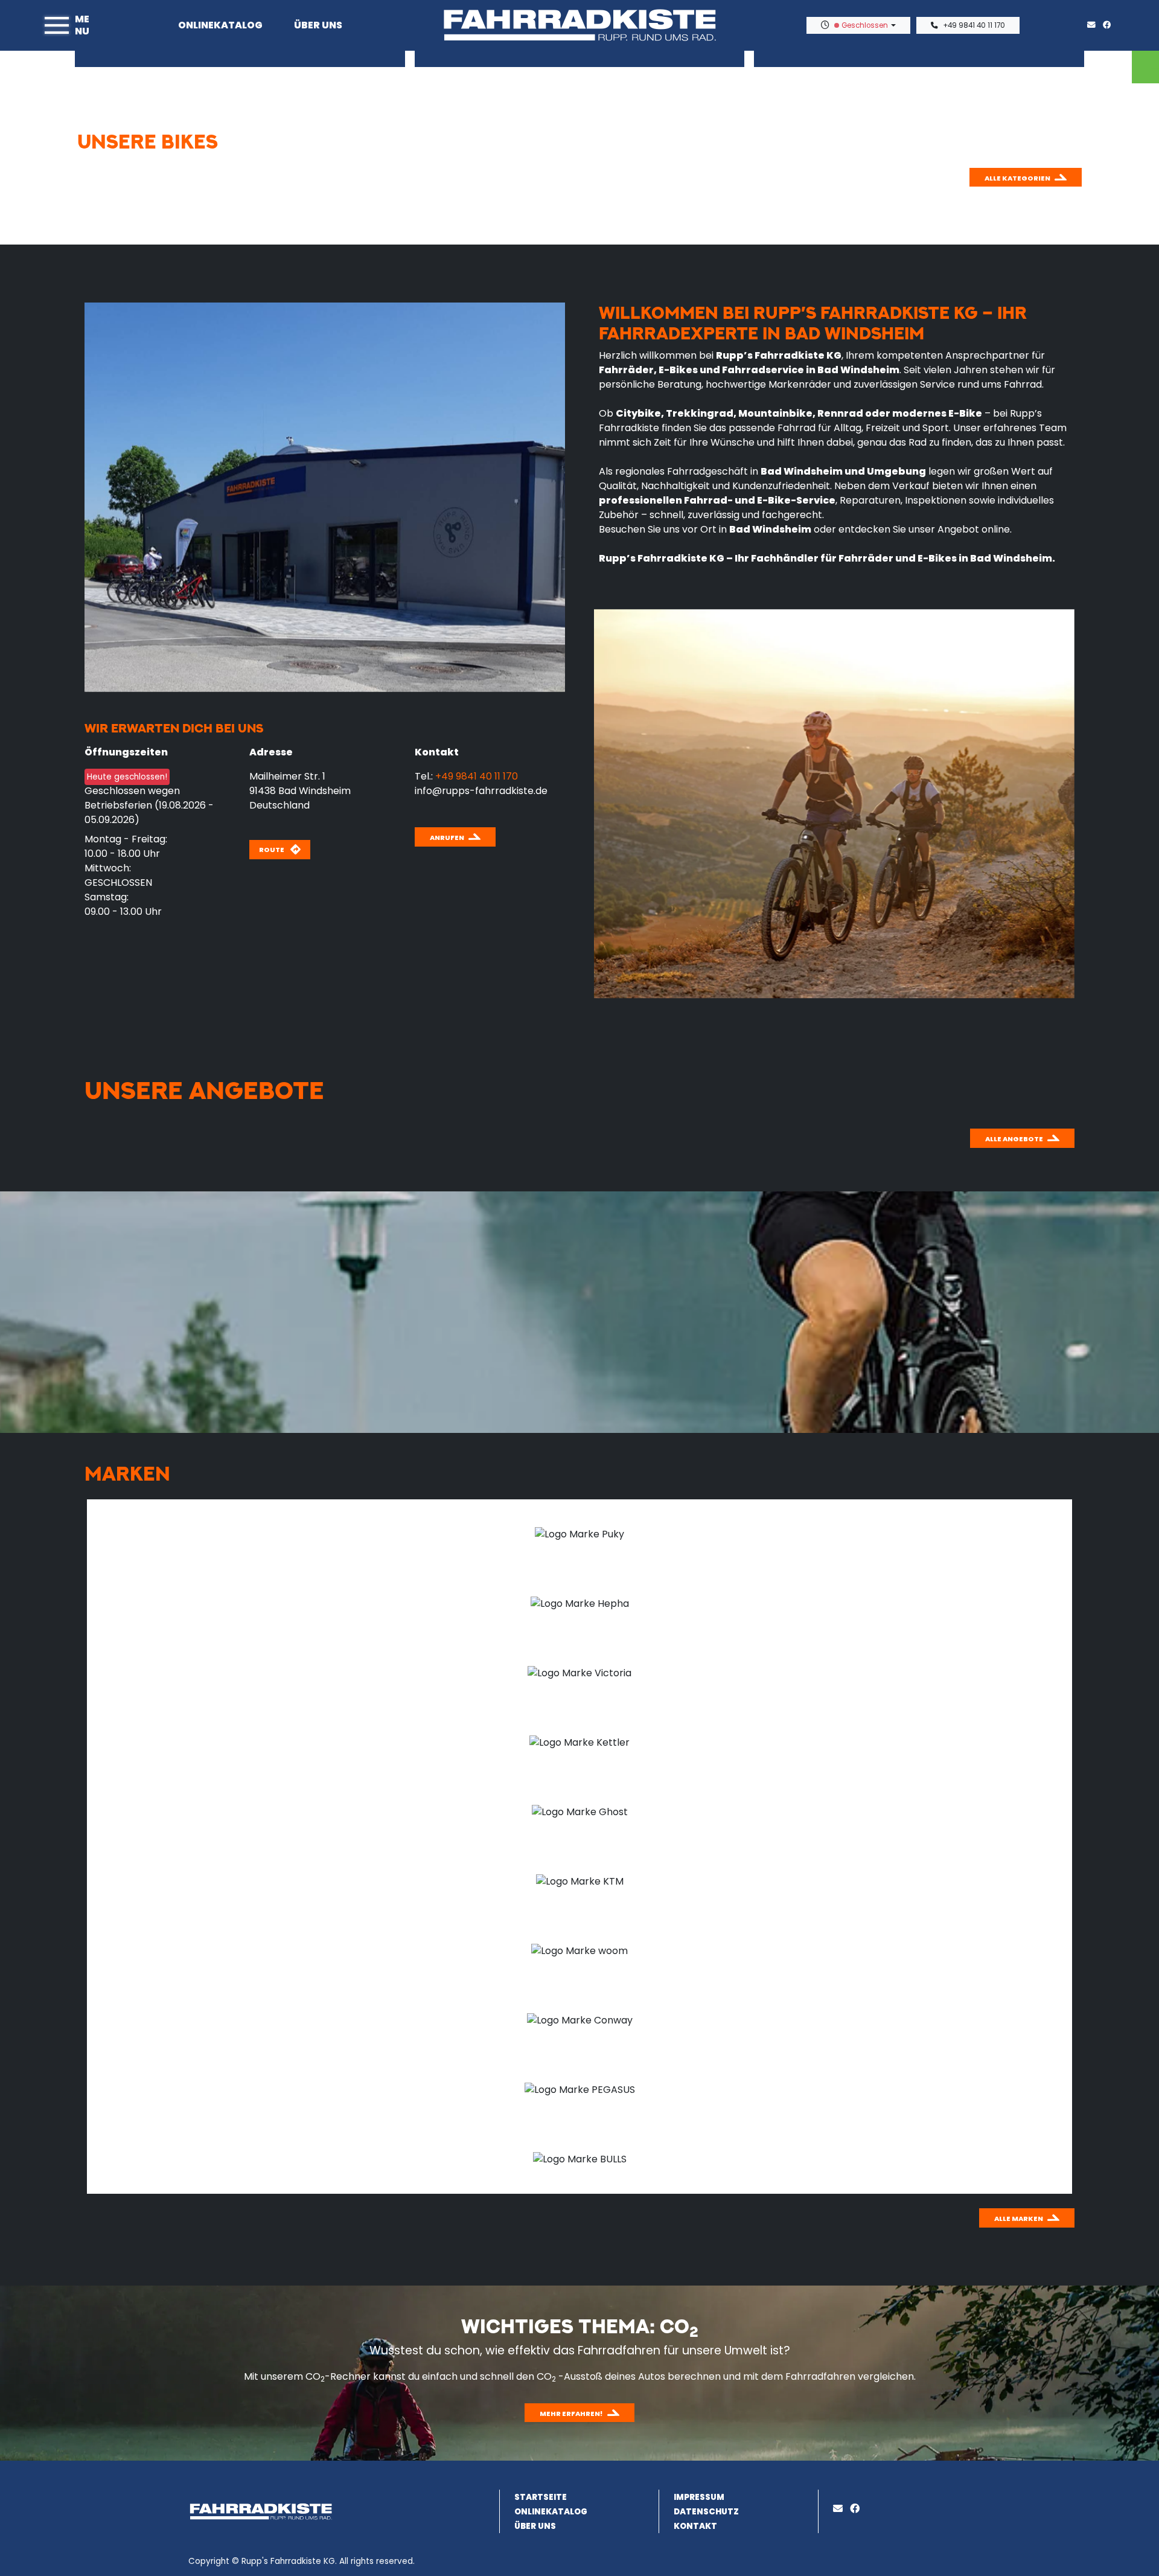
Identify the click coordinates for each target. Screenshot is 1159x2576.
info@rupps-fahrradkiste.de (481, 791)
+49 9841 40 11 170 (974, 25)
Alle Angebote (1014, 1139)
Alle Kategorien (1017, 178)
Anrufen (447, 838)
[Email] (840, 2509)
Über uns (318, 25)
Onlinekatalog (220, 25)
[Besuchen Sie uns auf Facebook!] (1110, 25)
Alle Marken (1019, 2219)
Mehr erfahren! (571, 2414)
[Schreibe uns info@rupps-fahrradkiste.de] (1094, 25)
